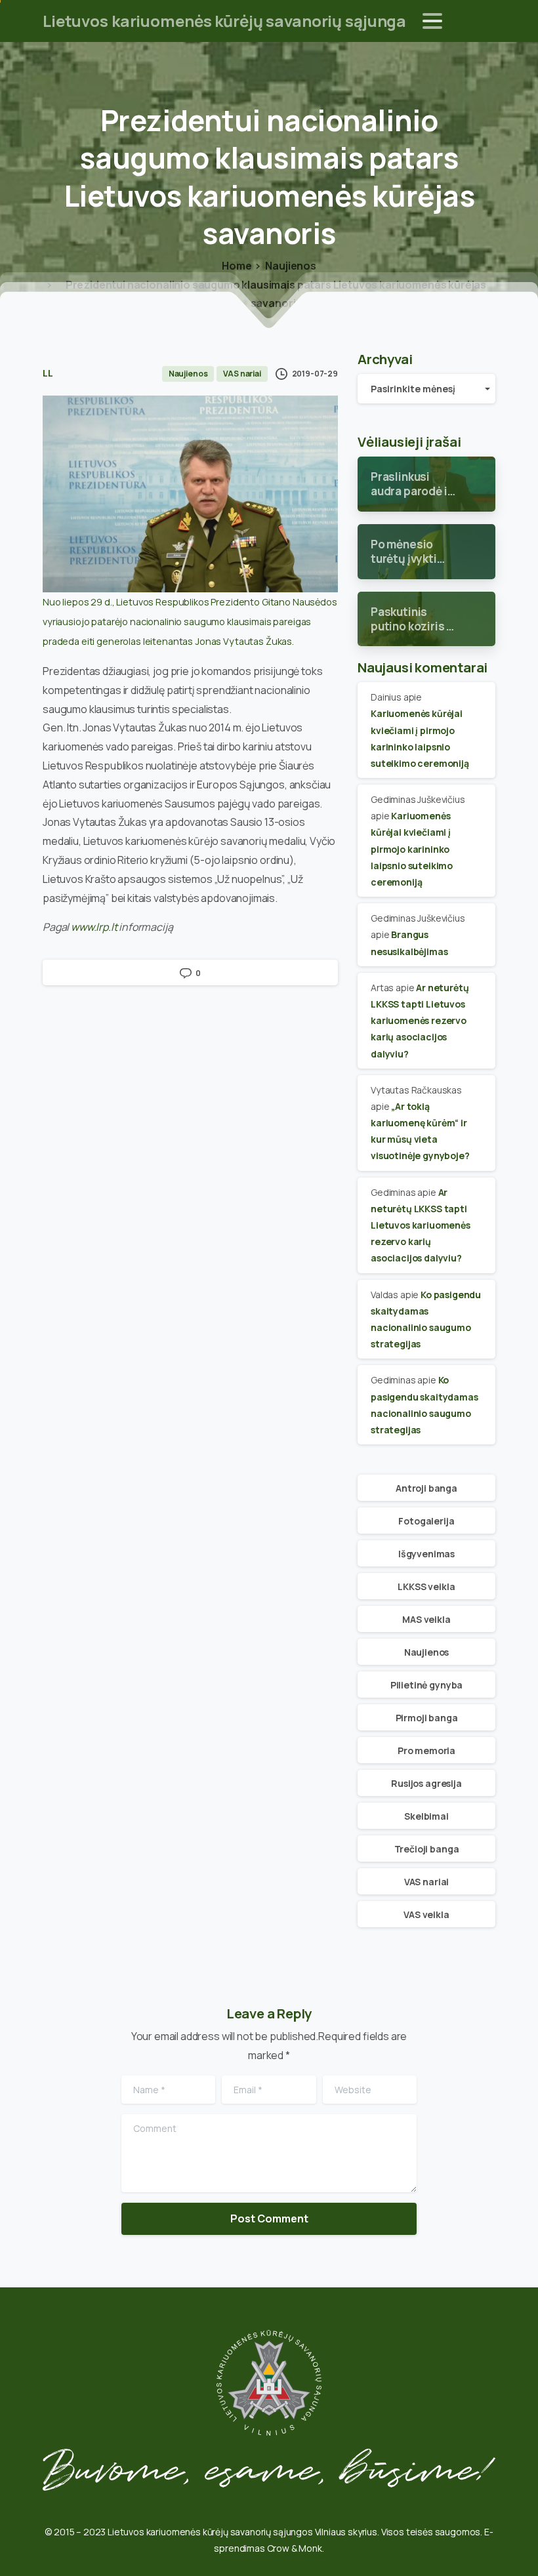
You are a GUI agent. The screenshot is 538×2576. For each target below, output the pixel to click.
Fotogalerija (426, 1521)
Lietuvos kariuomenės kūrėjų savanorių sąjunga (224, 21)
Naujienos (291, 266)
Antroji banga (426, 1488)
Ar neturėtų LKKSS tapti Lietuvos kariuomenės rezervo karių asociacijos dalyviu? (420, 1021)
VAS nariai (426, 1882)
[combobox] (426, 389)
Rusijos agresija (426, 1783)
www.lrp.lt (94, 927)
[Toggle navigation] (432, 21)
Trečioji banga (427, 1849)
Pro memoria (426, 1750)
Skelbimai (426, 1816)
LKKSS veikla (426, 1586)
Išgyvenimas (426, 1554)
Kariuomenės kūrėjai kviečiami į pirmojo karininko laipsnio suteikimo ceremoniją (412, 849)
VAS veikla (426, 1914)
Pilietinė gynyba (426, 1685)
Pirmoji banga (427, 1718)
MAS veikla (426, 1619)
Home (237, 266)
